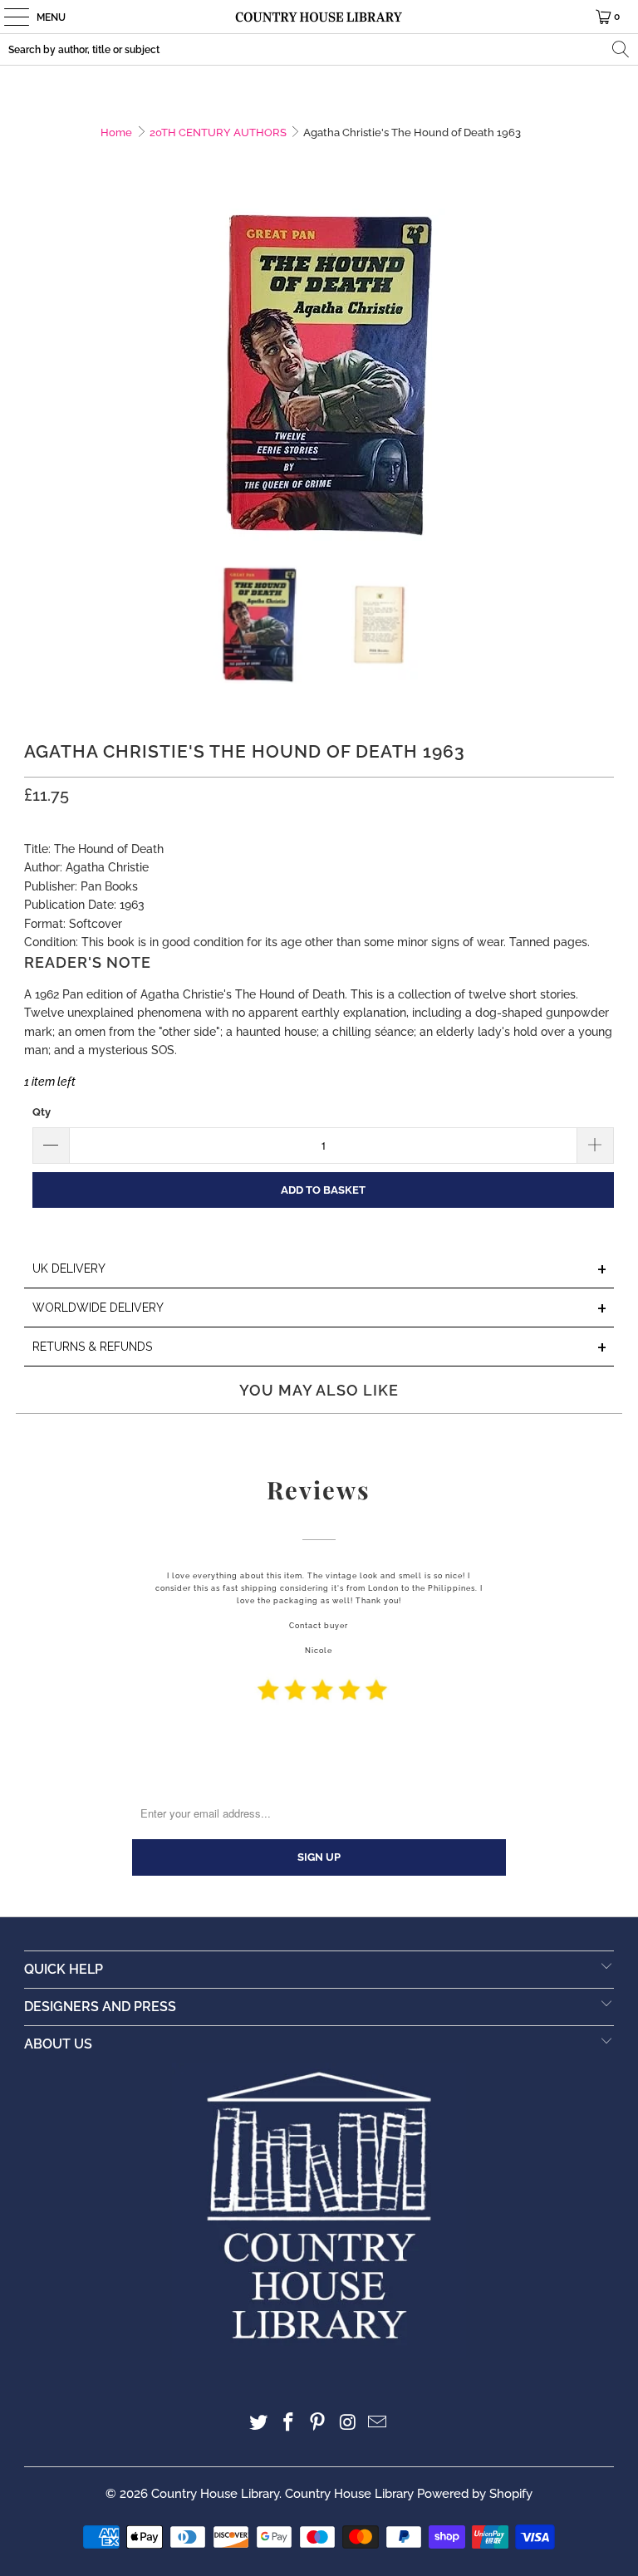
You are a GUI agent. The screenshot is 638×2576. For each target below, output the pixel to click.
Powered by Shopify (475, 2494)
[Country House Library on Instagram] (348, 2424)
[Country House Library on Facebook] (288, 2424)
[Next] (601, 375)
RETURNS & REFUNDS (320, 1348)
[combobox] (319, 49)
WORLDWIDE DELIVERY (320, 1309)
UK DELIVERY (320, 1270)
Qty (42, 1112)
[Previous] (37, 375)
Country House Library (215, 2494)
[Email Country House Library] (378, 2424)
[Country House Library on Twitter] (259, 2424)
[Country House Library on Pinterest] (318, 2424)
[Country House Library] (319, 17)
